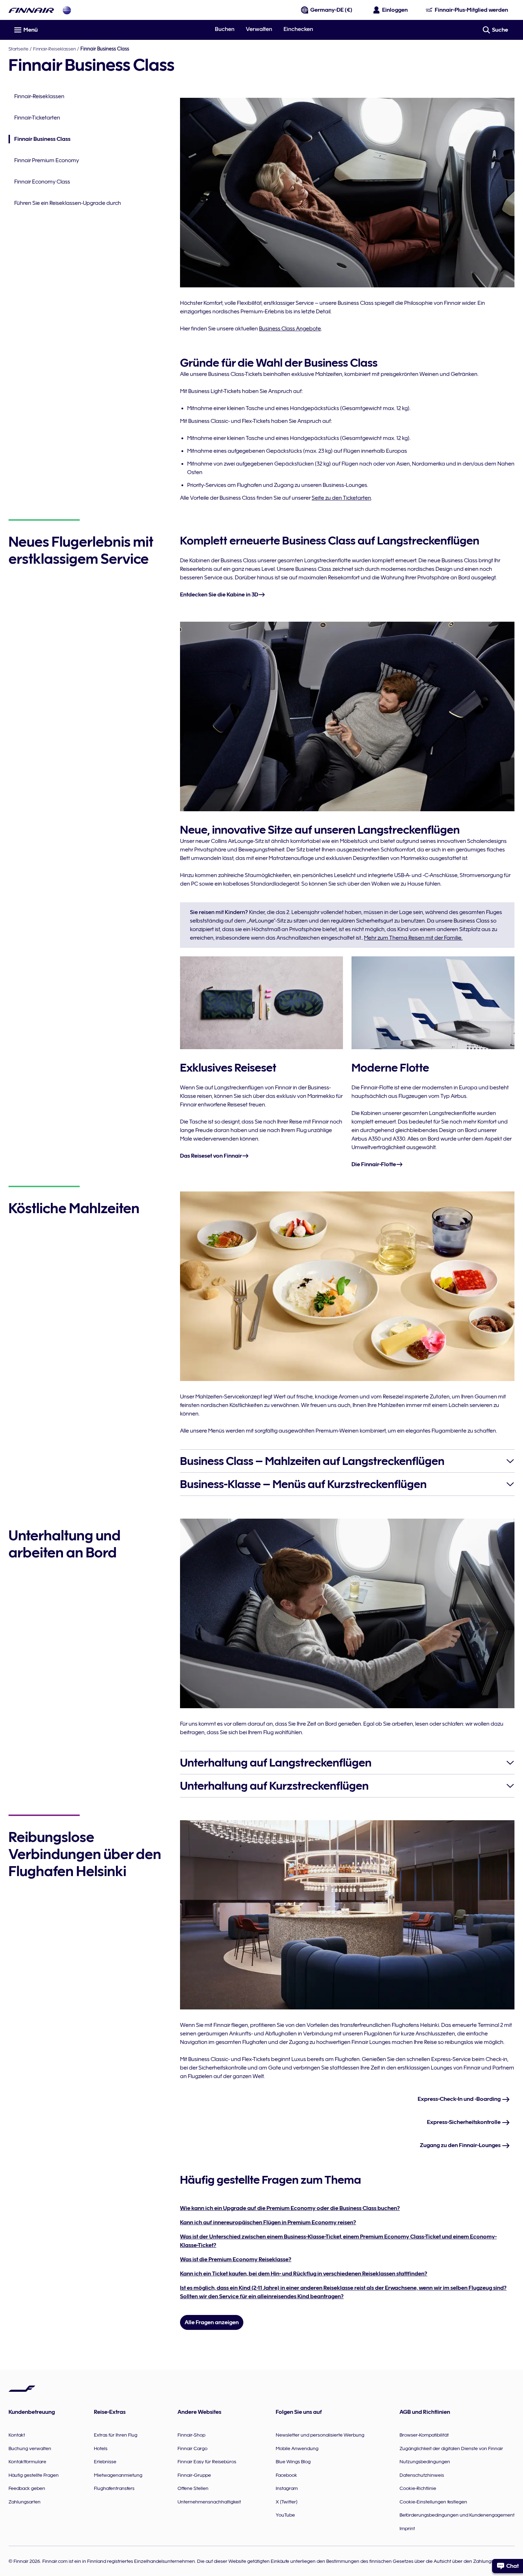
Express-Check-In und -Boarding (460, 2099)
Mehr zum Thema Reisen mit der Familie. (413, 938)
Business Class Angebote (290, 329)
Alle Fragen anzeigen (212, 2322)
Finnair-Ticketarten (37, 118)
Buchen (225, 29)
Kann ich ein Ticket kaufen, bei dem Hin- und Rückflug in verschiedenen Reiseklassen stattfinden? (304, 2274)
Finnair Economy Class (42, 182)
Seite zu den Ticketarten (341, 498)
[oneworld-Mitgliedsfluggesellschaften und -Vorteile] (67, 10)
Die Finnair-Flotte (374, 1164)
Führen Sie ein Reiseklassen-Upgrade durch (68, 203)
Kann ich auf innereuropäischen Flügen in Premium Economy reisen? (268, 2222)
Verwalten (259, 29)
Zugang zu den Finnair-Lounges (461, 2145)
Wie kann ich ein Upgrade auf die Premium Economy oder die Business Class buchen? (290, 2208)
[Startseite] (31, 10)
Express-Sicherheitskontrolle (464, 2122)
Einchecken (298, 29)
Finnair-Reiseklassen (54, 49)
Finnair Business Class (39, 140)
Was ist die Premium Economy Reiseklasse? (236, 2259)
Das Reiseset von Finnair (211, 1156)
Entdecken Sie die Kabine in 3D (219, 595)
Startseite (19, 49)
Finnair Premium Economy (47, 160)
